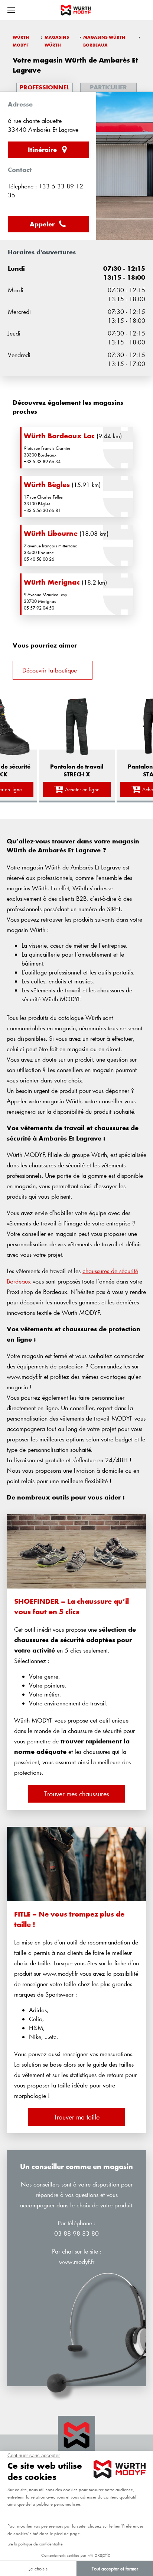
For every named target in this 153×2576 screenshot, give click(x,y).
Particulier (108, 87)
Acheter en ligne (82, 789)
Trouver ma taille (77, 2117)
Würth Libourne (51, 533)
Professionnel (45, 87)
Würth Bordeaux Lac (59, 436)
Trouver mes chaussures (77, 1794)
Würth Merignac (52, 582)
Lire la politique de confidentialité (35, 2544)
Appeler (42, 224)
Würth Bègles (47, 484)
